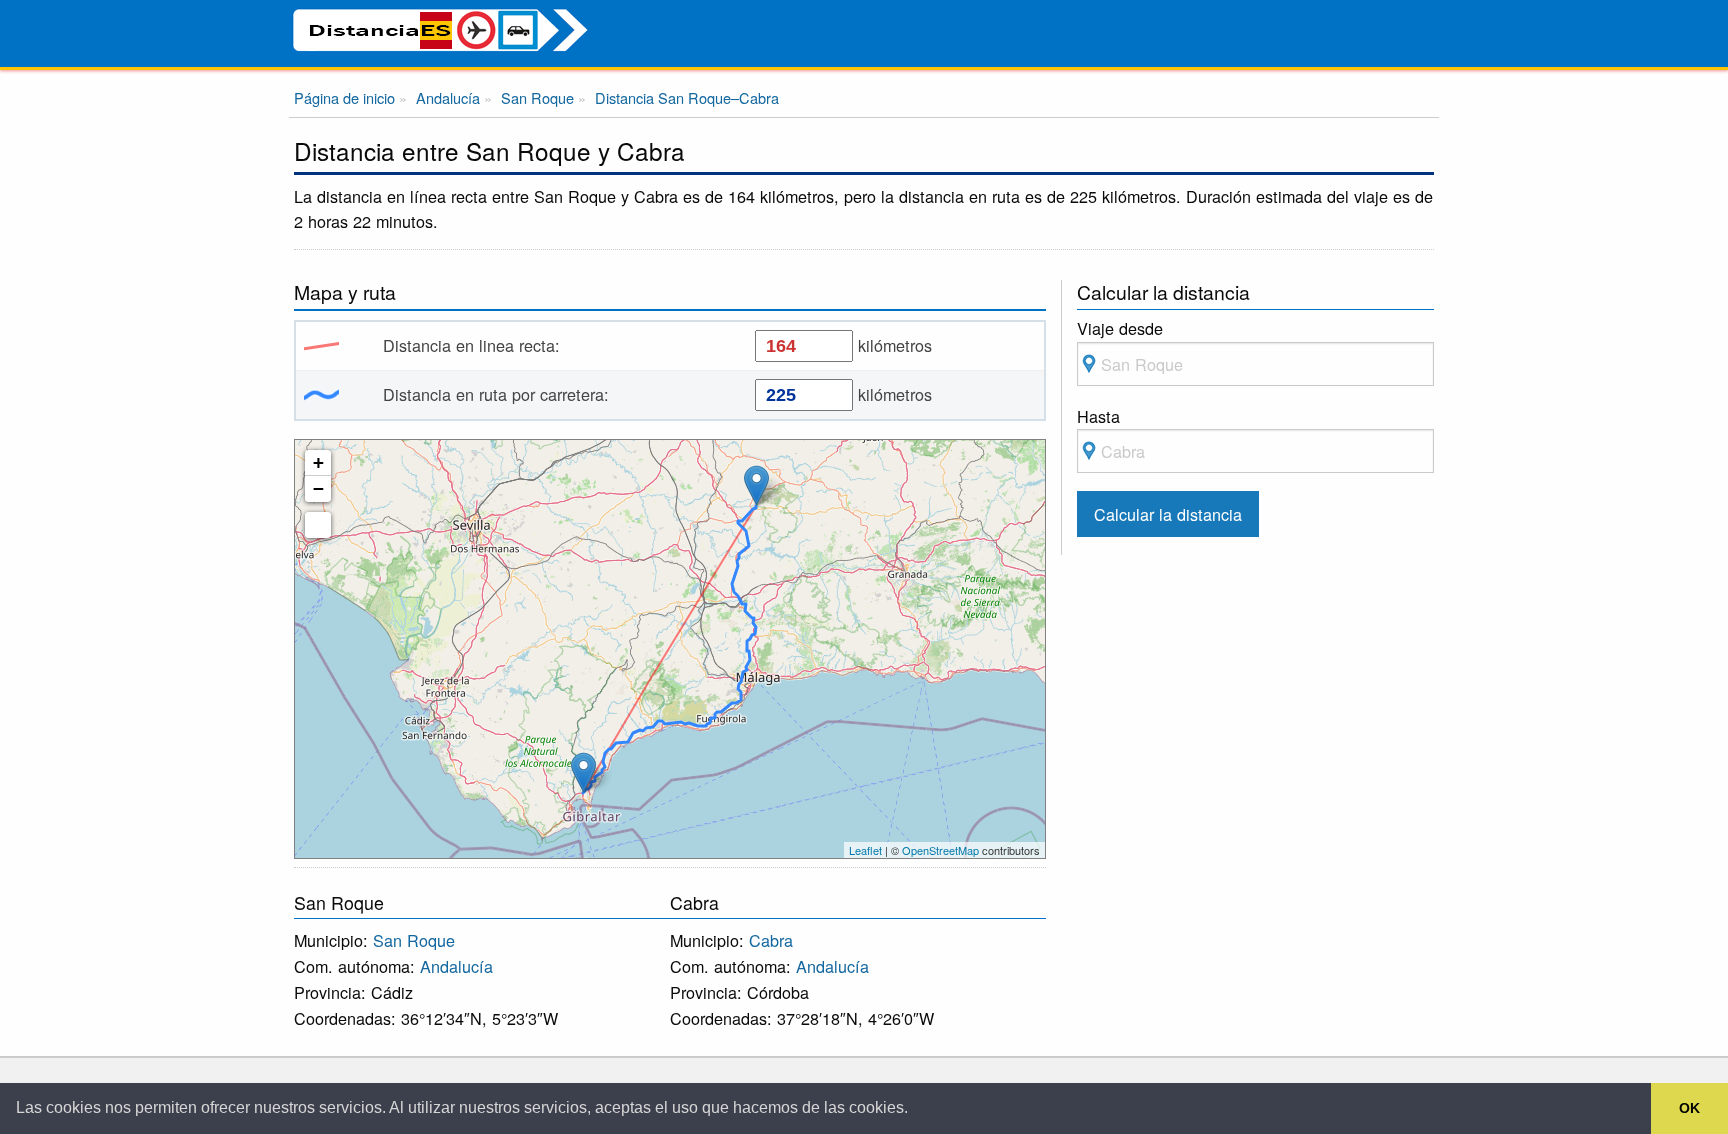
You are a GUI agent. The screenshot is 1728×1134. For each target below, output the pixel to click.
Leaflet (865, 850)
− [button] (318, 488)
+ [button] (318, 462)
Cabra (771, 940)
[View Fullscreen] (318, 525)
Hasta (1098, 416)
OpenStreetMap (940, 850)
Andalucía (456, 966)
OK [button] (1689, 1108)
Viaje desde (1120, 328)
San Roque (414, 940)
